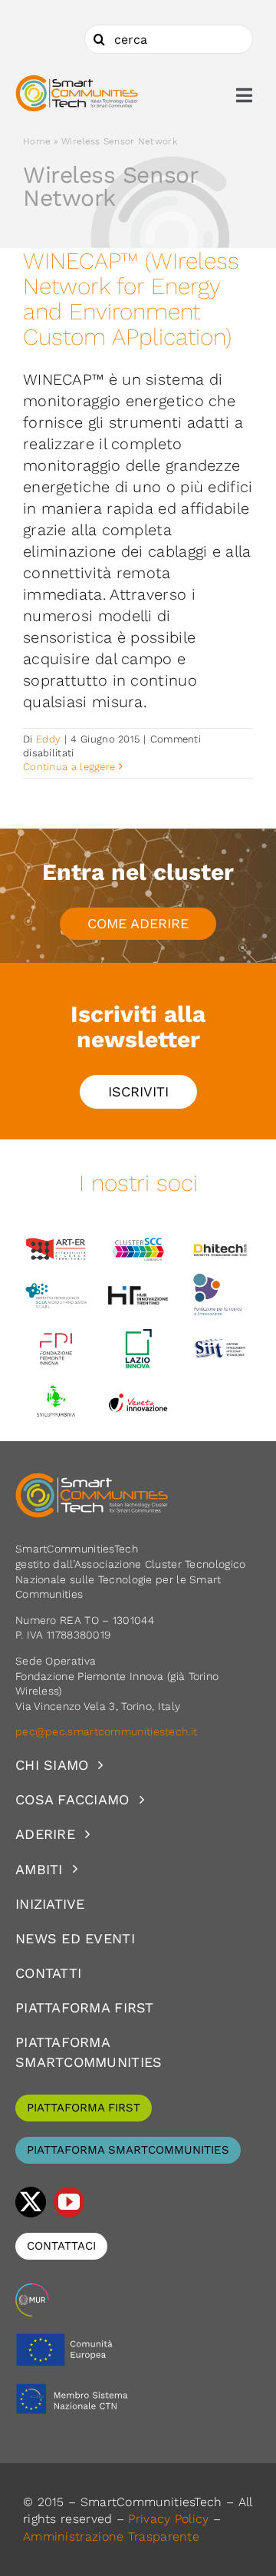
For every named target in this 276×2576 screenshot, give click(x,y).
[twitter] (31, 2202)
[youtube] (69, 2202)
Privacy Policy (168, 2519)
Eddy (48, 739)
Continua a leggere (69, 767)
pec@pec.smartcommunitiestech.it (108, 1731)
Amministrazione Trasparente (111, 2536)
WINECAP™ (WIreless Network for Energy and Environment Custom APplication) (131, 299)
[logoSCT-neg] (92, 1480)
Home (37, 141)
